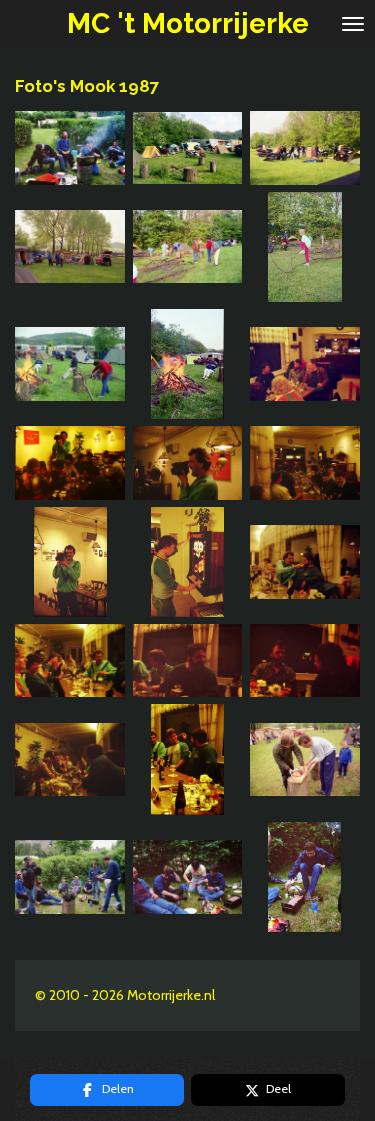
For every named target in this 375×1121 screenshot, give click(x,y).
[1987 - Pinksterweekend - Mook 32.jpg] (187, 759)
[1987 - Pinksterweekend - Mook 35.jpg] (187, 876)
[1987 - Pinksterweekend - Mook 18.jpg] (304, 363)
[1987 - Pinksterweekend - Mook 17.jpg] (187, 363)
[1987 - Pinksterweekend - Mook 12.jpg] (304, 148)
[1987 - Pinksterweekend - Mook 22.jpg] (304, 463)
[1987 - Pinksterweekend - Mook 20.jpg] (70, 463)
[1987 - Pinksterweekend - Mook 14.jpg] (187, 246)
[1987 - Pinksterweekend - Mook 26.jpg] (70, 660)
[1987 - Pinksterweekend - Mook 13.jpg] (70, 246)
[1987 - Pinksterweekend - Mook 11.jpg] (187, 148)
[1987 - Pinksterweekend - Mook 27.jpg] (187, 660)
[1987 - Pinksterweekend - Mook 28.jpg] (304, 660)
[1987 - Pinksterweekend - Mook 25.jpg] (304, 561)
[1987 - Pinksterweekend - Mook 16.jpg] (70, 363)
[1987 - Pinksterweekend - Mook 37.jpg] (70, 148)
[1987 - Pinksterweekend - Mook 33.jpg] (304, 759)
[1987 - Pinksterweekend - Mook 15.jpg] (304, 246)
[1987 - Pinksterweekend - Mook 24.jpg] (187, 561)
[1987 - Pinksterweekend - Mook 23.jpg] (70, 561)
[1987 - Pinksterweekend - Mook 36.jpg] (304, 876)
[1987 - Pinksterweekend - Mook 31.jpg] (70, 759)
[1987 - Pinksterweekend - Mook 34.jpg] (70, 876)
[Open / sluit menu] (353, 24)
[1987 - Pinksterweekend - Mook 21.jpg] (187, 463)
